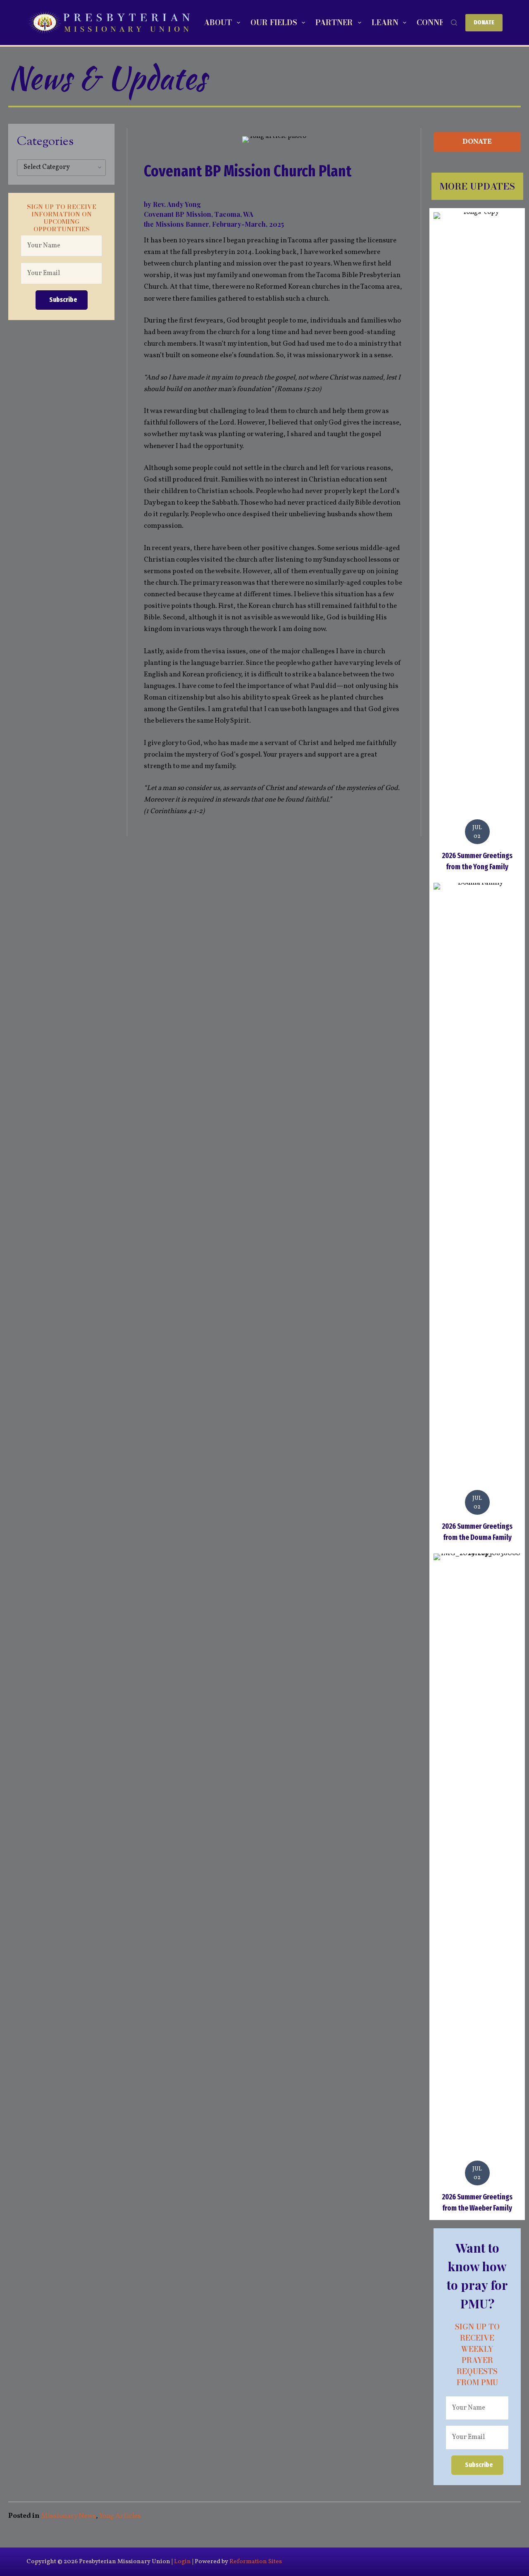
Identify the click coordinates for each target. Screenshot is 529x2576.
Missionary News (68, 2516)
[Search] (454, 23)
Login (182, 2562)
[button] (62, 300)
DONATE (484, 22)
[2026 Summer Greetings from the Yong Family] (477, 543)
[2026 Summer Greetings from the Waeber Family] (477, 1885)
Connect (436, 23)
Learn (385, 23)
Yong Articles (120, 2516)
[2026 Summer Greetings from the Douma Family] (477, 1214)
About (218, 23)
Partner (334, 23)
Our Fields (274, 23)
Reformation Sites (256, 2562)
